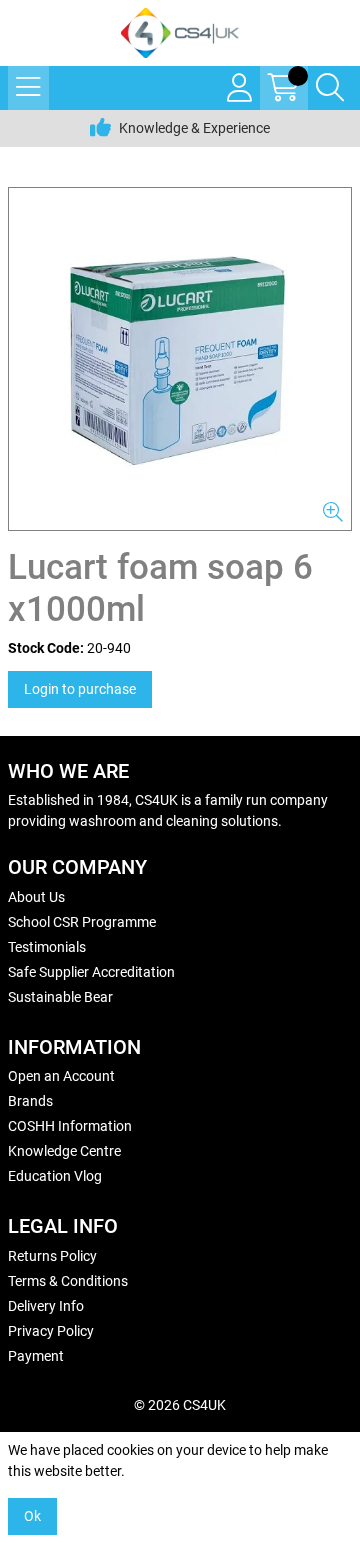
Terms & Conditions (68, 1281)
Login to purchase (80, 689)
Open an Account (61, 1076)
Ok (32, 1516)
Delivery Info (46, 1306)
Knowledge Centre (64, 1151)
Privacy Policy (51, 1331)
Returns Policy (52, 1256)
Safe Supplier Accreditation (91, 972)
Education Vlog (55, 1176)
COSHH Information (70, 1126)
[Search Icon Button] (330, 88)
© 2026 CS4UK (180, 1405)
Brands (30, 1101)
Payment (36, 1356)
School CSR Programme (82, 922)
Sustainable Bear (60, 997)
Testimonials (47, 947)
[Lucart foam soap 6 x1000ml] (180, 359)
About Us (36, 897)
